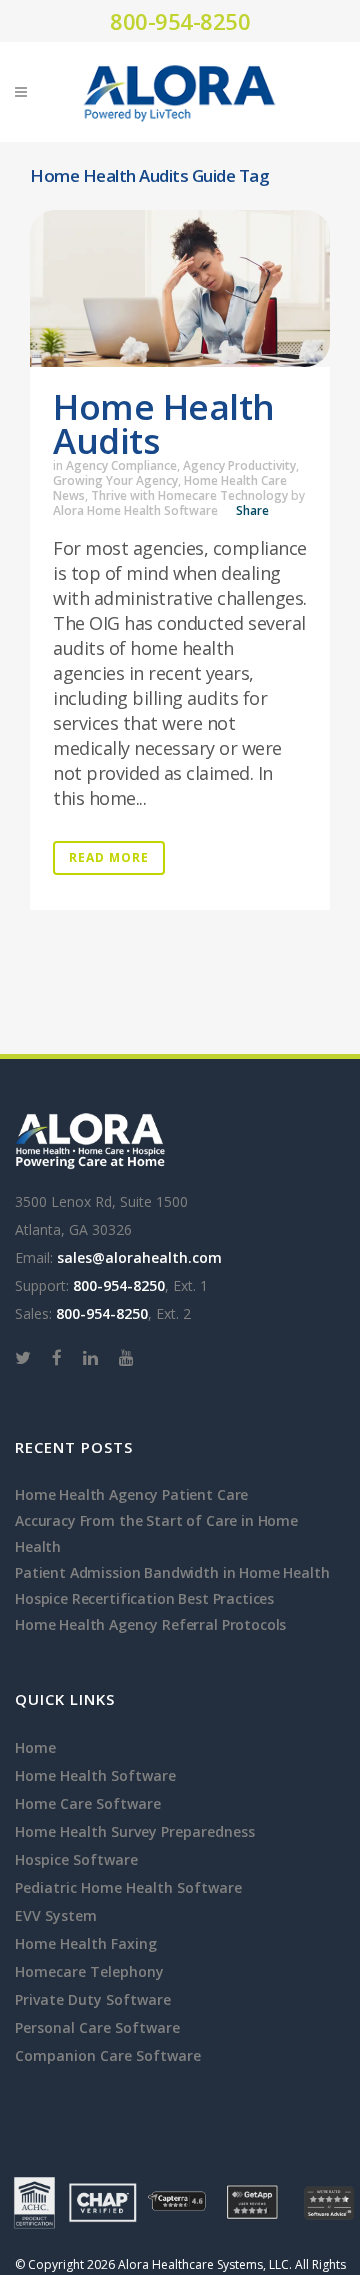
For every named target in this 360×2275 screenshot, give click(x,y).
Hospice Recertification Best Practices (144, 1598)
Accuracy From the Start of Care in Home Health (156, 1533)
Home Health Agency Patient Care (131, 1494)
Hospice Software (76, 1859)
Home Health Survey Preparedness (135, 1831)
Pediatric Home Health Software (128, 1887)
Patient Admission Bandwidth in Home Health (172, 1572)
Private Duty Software (93, 1999)
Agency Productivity (239, 465)
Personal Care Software (97, 2027)
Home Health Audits (164, 423)
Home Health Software (95, 1775)
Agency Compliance (121, 465)
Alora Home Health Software (135, 510)
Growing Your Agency (115, 480)
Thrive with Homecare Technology (189, 495)
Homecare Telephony (89, 1971)
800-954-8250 (180, 21)
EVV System (56, 1915)
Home (35, 1747)
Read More (109, 857)
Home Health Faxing (86, 1943)
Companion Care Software (108, 2055)
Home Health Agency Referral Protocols (150, 1624)
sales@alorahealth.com (139, 1257)
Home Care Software (88, 1803)
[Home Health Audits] (180, 288)
